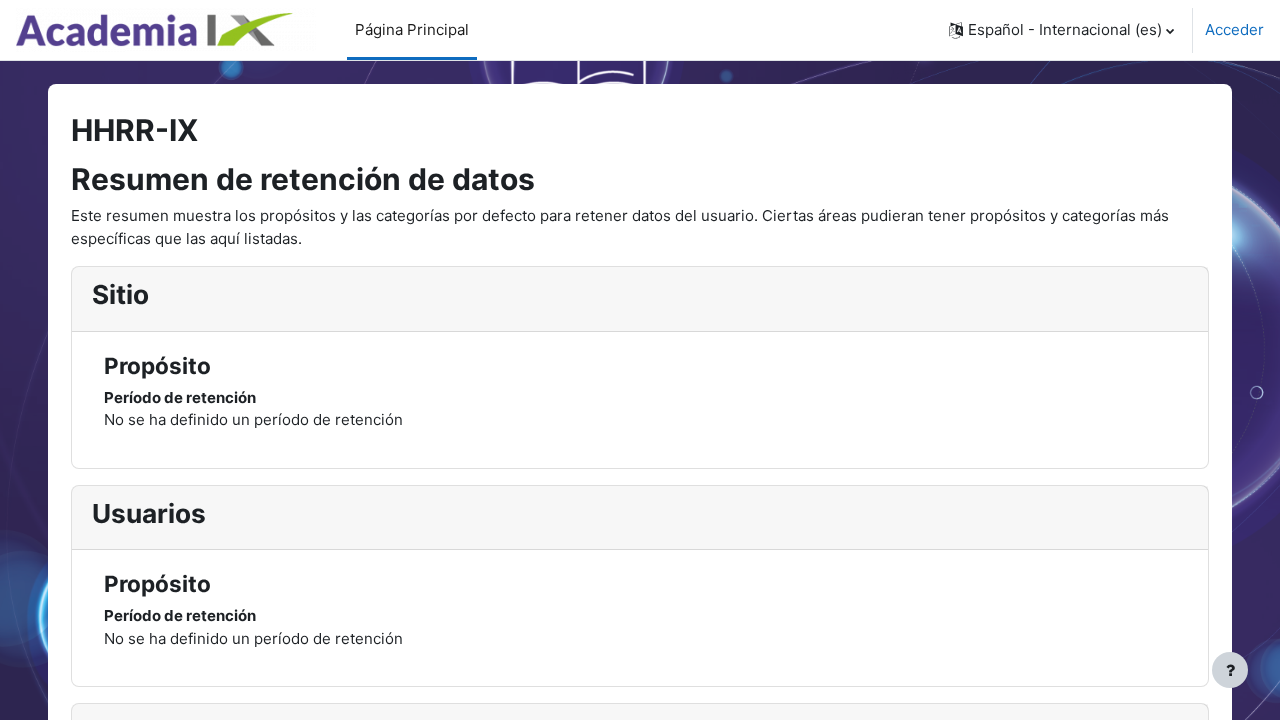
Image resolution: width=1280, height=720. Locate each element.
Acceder (1234, 29)
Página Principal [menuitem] (412, 29)
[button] (1061, 30)
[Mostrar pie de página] (1230, 670)
